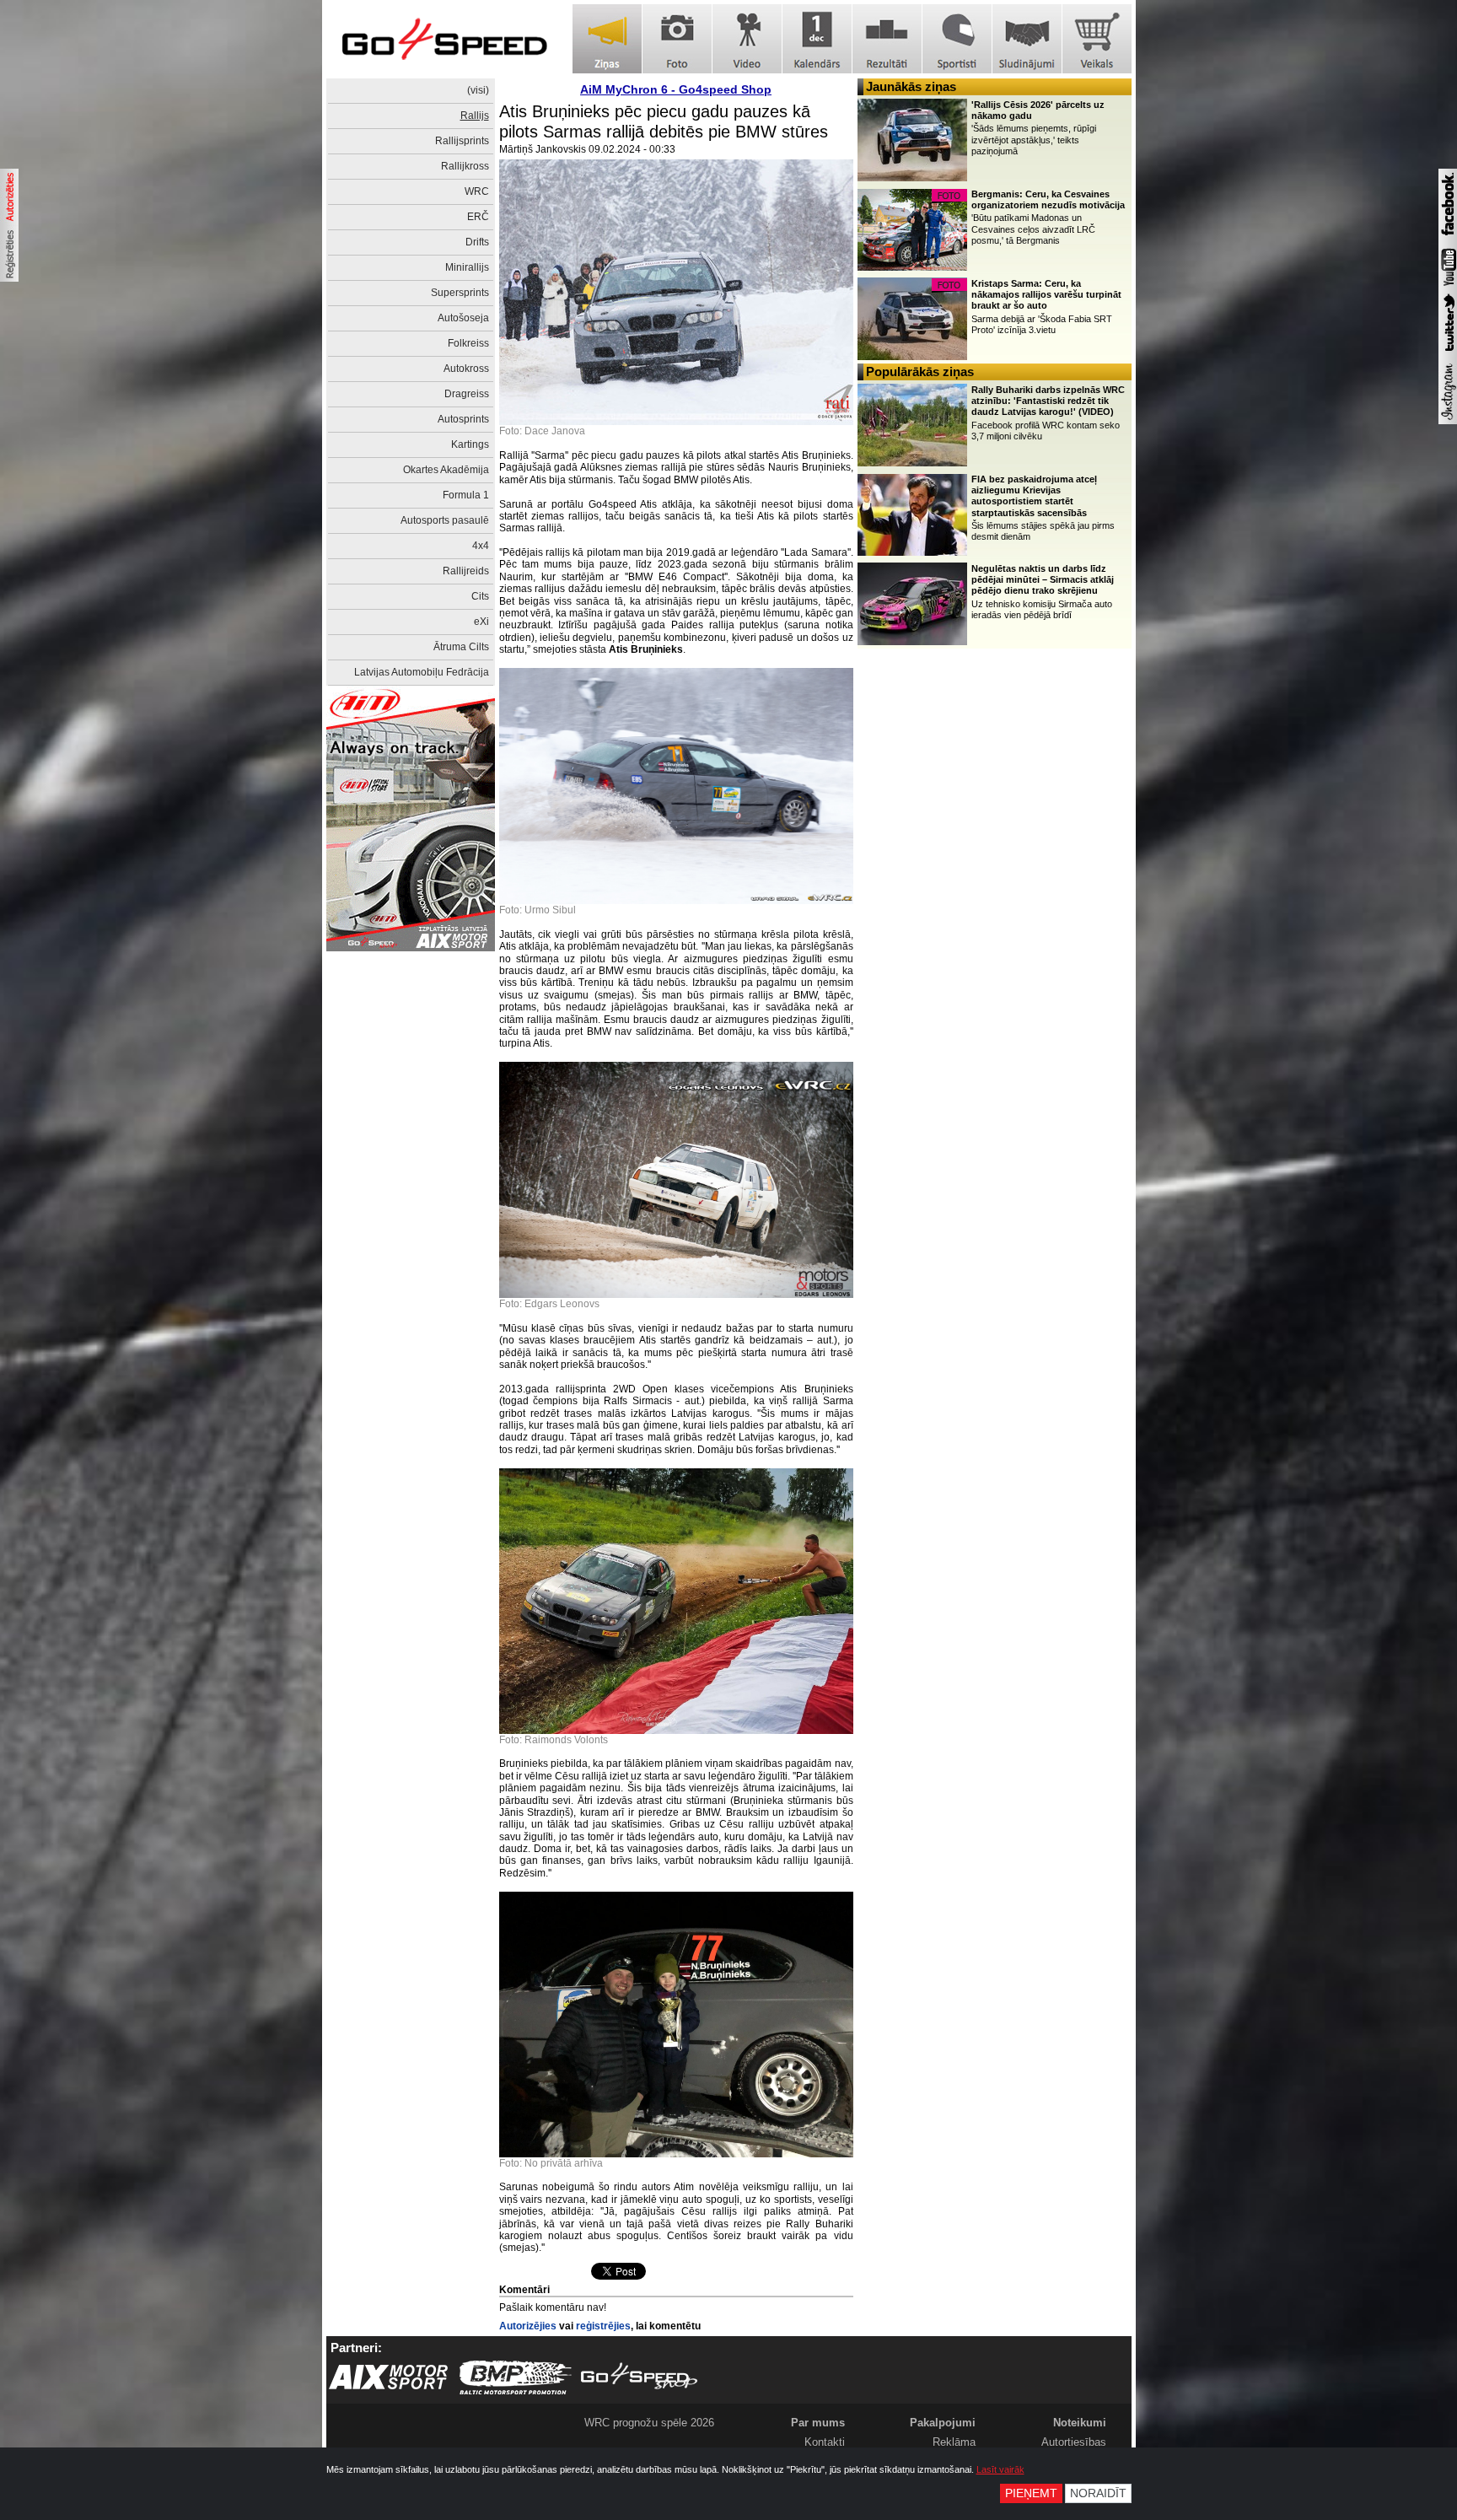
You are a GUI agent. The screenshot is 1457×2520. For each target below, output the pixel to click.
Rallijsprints (462, 141)
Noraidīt (1098, 2493)
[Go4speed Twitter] (1448, 353)
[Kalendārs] (817, 39)
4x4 (481, 546)
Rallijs (475, 116)
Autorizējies (528, 2326)
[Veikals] (1097, 39)
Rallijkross (465, 166)
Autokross (466, 369)
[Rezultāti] (887, 39)
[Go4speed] (444, 39)
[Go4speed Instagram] (1448, 421)
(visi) (478, 90)
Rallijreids (466, 571)
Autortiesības (1074, 2442)
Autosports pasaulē (445, 520)
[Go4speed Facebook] (1448, 238)
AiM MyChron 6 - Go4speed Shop (676, 89)
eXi (481, 622)
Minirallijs (467, 267)
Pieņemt (1031, 2493)
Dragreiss (467, 394)
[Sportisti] (957, 39)
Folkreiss (468, 343)
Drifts (477, 242)
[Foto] (677, 39)
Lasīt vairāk (1000, 2469)
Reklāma (954, 2442)
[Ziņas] (607, 39)
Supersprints (460, 293)
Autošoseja (463, 318)
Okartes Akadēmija (446, 470)
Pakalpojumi (943, 2423)
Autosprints (463, 419)
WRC (477, 191)
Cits (480, 596)
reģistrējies (603, 2326)
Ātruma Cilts (461, 647)
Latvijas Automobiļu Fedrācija (422, 672)
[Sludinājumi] (1027, 39)
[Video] (747, 39)
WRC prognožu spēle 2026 (649, 2423)
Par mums (818, 2423)
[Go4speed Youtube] (1448, 287)
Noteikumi (1080, 2423)
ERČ (478, 217)
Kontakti (825, 2442)
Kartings (470, 444)
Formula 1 (466, 495)
